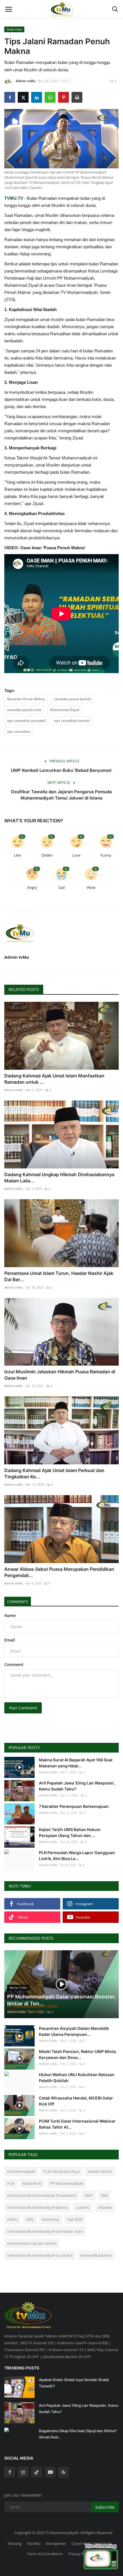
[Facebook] (10, 2472)
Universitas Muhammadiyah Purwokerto (42, 2195)
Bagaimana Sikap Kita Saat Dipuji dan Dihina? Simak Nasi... (78, 2434)
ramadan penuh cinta (24, 710)
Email (10, 1640)
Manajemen (56, 2543)
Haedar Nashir (100, 2171)
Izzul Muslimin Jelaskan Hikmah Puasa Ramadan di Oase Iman (60, 1375)
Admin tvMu (26, 81)
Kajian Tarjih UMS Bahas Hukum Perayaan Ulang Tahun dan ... (70, 1832)
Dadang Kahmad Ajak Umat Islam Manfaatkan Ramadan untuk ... (54, 1079)
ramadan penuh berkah (73, 699)
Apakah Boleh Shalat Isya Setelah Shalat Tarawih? (74, 2383)
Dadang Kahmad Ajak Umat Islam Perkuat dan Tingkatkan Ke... (54, 1473)
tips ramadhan (19, 731)
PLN (11, 2183)
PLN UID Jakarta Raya (61, 2171)
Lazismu (83, 2207)
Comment (14, 1664)
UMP (89, 2195)
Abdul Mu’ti (32, 2183)
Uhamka (105, 2207)
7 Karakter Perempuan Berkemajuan (74, 1806)
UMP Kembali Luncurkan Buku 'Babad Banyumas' (61, 770)
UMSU (12, 2219)
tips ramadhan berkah (72, 721)
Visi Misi (34, 2543)
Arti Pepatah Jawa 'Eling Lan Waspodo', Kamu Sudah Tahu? (77, 1786)
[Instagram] (23, 2472)
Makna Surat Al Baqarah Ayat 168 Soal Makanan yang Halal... (76, 1763)
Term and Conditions (45, 2554)
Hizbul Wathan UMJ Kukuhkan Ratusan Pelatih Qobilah (77, 2078)
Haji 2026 (75, 2219)
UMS (30, 2219)
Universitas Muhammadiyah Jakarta (37, 2207)
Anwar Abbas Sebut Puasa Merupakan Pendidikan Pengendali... (59, 1572)
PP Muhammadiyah (67, 2183)
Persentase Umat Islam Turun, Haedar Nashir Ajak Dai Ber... (59, 1276)
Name (10, 1615)
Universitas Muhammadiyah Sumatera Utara (45, 2231)
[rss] (64, 2472)
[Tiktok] (37, 2472)
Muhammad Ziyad (65, 710)
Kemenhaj (50, 2219)
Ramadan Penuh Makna (26, 699)
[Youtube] (50, 2472)
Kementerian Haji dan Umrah (32, 2243)
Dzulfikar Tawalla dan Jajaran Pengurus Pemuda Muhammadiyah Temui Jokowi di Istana (61, 795)
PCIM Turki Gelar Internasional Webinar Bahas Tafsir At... (77, 2124)
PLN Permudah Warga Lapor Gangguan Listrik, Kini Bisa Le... (77, 1856)
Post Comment (23, 1708)
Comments (18, 1602)
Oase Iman (14, 29)
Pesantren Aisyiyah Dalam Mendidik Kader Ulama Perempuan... (74, 2031)
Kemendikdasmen (96, 2255)
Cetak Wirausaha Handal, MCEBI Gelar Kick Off (76, 2101)
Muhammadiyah (21, 2171)
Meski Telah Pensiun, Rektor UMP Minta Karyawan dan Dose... (77, 2054)
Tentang (14, 2543)
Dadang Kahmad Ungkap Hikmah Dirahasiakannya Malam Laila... (59, 1178)
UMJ (104, 2195)
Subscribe (105, 2507)
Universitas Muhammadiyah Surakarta (40, 2255)
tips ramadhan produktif (26, 721)
